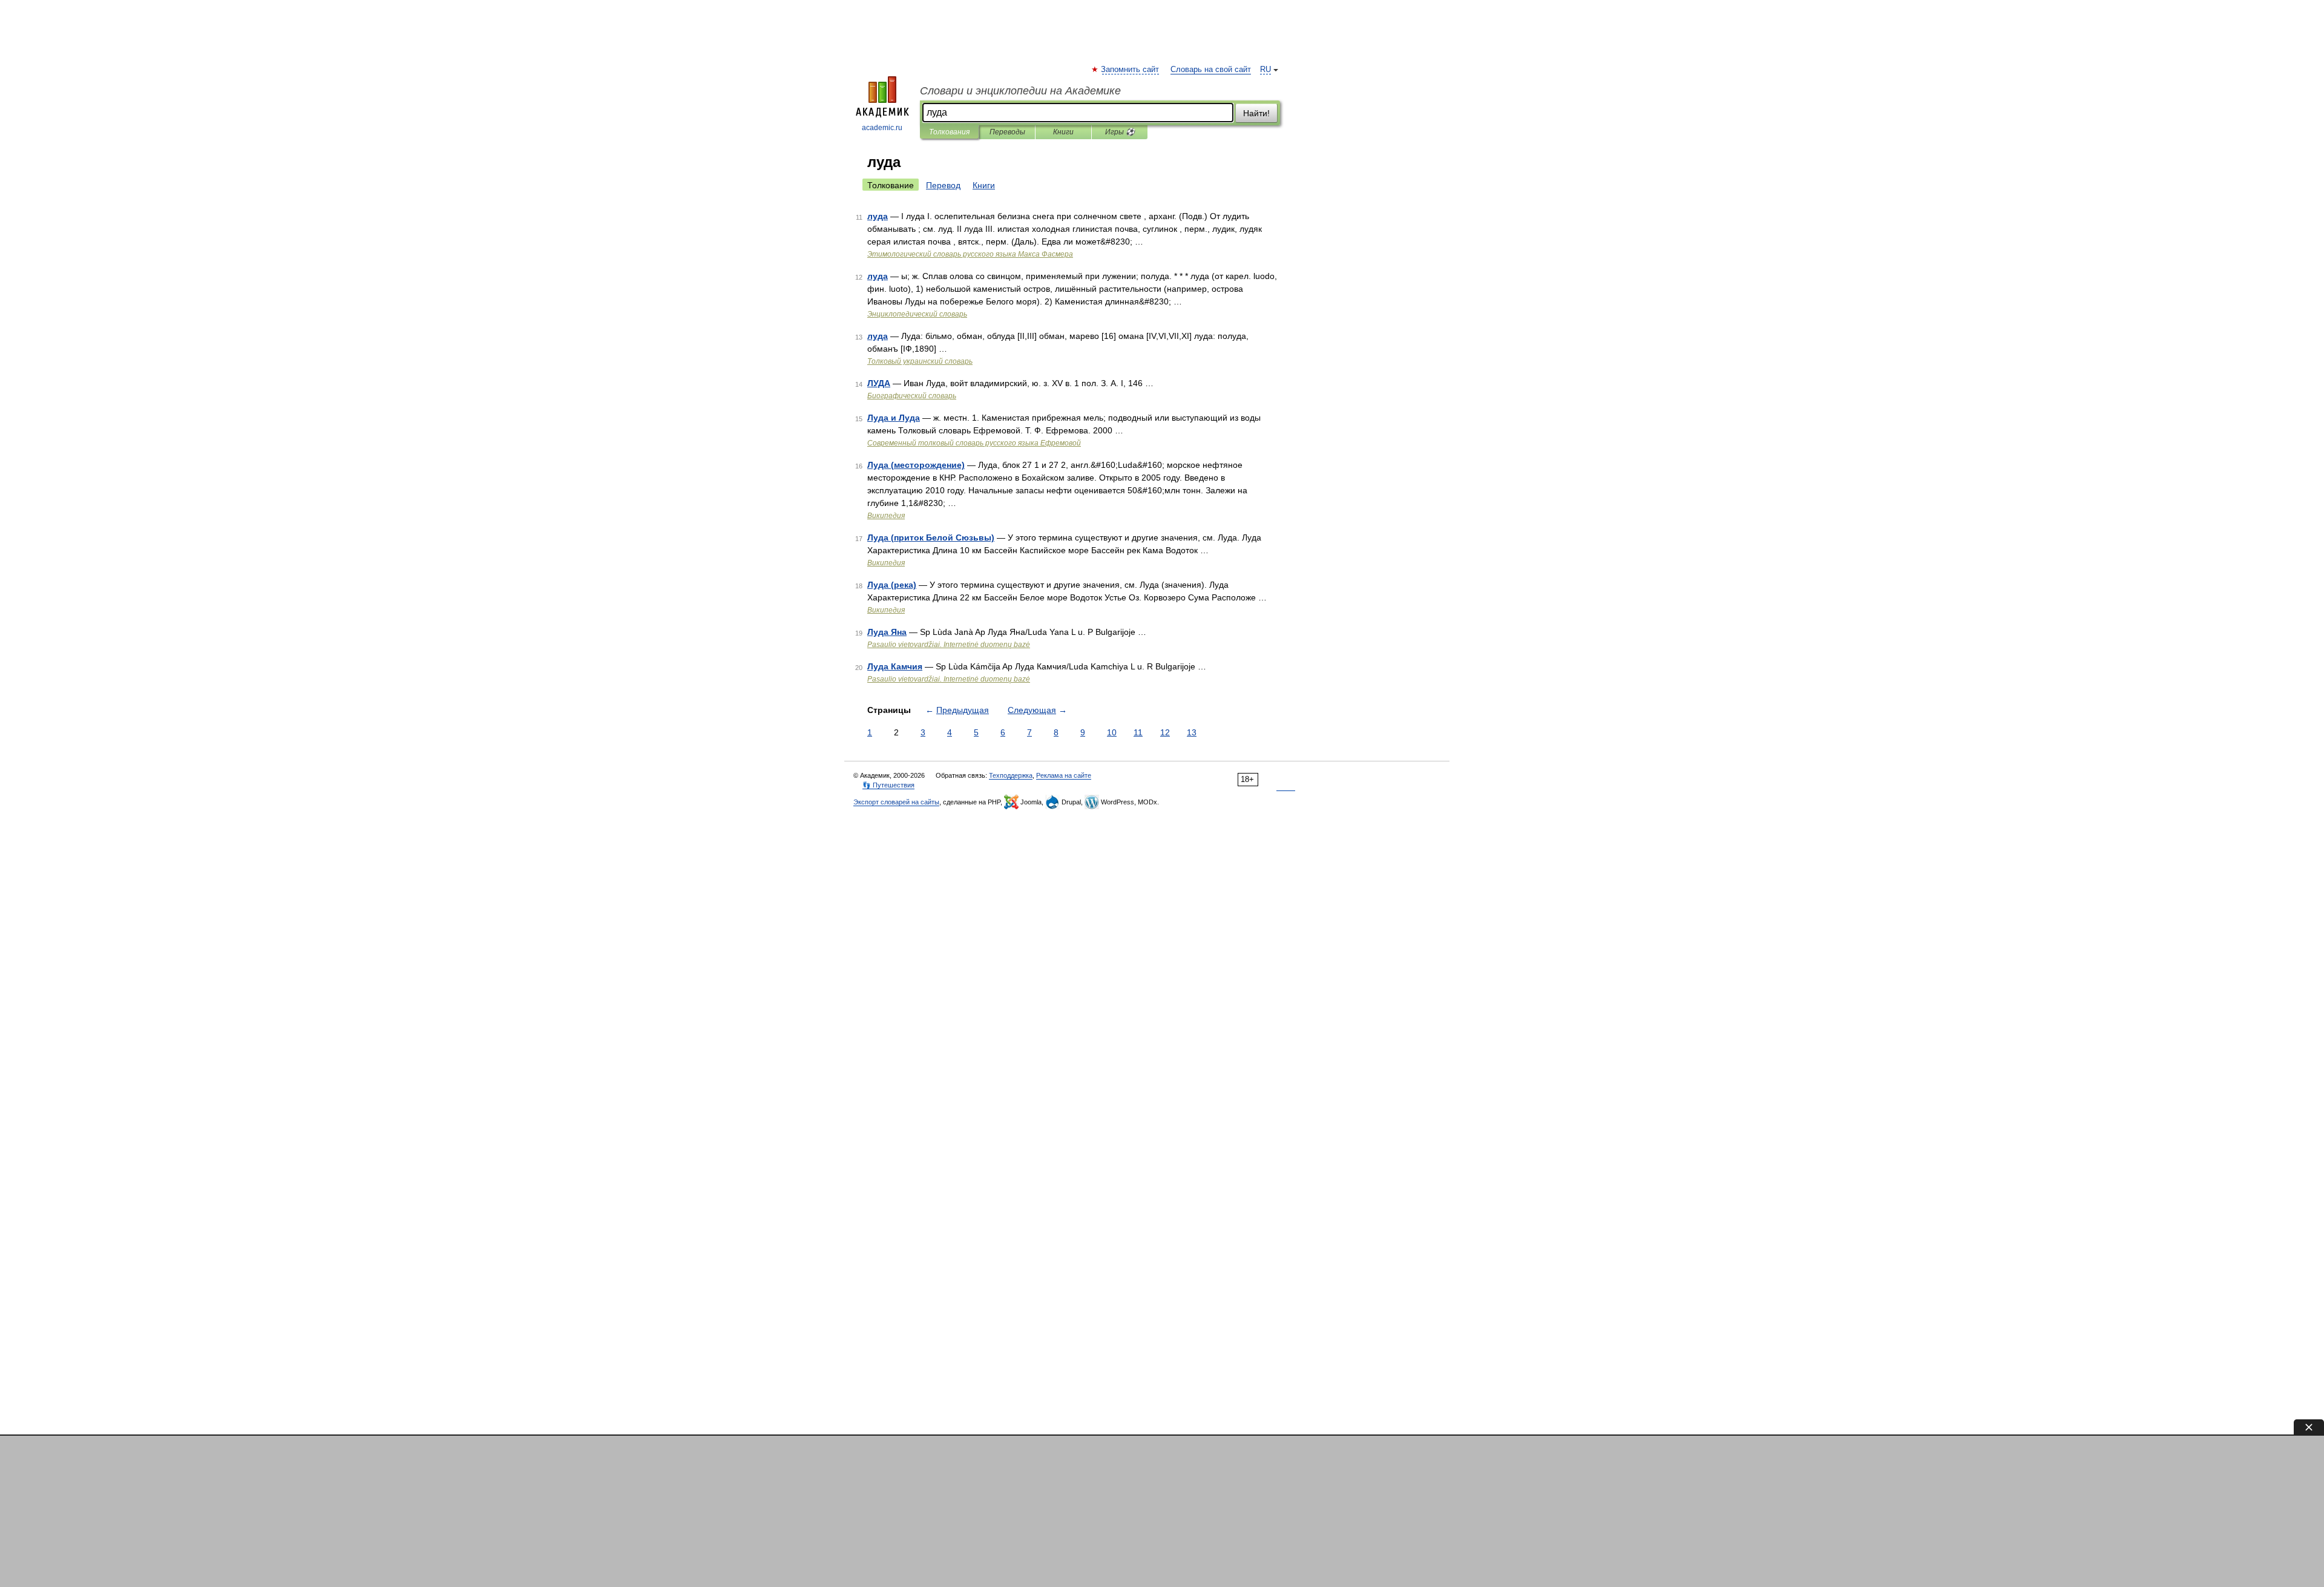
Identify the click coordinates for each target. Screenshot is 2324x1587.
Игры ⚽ (1120, 132)
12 (1165, 732)
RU (1265, 70)
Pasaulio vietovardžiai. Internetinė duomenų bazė (949, 645)
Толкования (949, 132)
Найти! (1256, 113)
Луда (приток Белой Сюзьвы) (931, 537)
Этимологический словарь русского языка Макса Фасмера (970, 254)
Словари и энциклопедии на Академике (1020, 91)
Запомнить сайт (1131, 70)
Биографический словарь (912, 396)
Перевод (943, 185)
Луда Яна (887, 632)
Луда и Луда (894, 418)
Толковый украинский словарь (920, 361)
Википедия (886, 516)
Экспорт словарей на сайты (896, 802)
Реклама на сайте (1064, 775)
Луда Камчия (895, 666)
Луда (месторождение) (916, 465)
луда (878, 216)
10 (1112, 732)
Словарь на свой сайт (1211, 70)
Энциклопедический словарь (917, 314)
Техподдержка (1011, 775)
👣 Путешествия (888, 785)
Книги (1063, 132)
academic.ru (882, 128)
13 (1192, 732)
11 (1138, 732)
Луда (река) (892, 585)
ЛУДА (879, 383)
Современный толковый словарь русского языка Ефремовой (974, 443)
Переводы (1007, 132)
